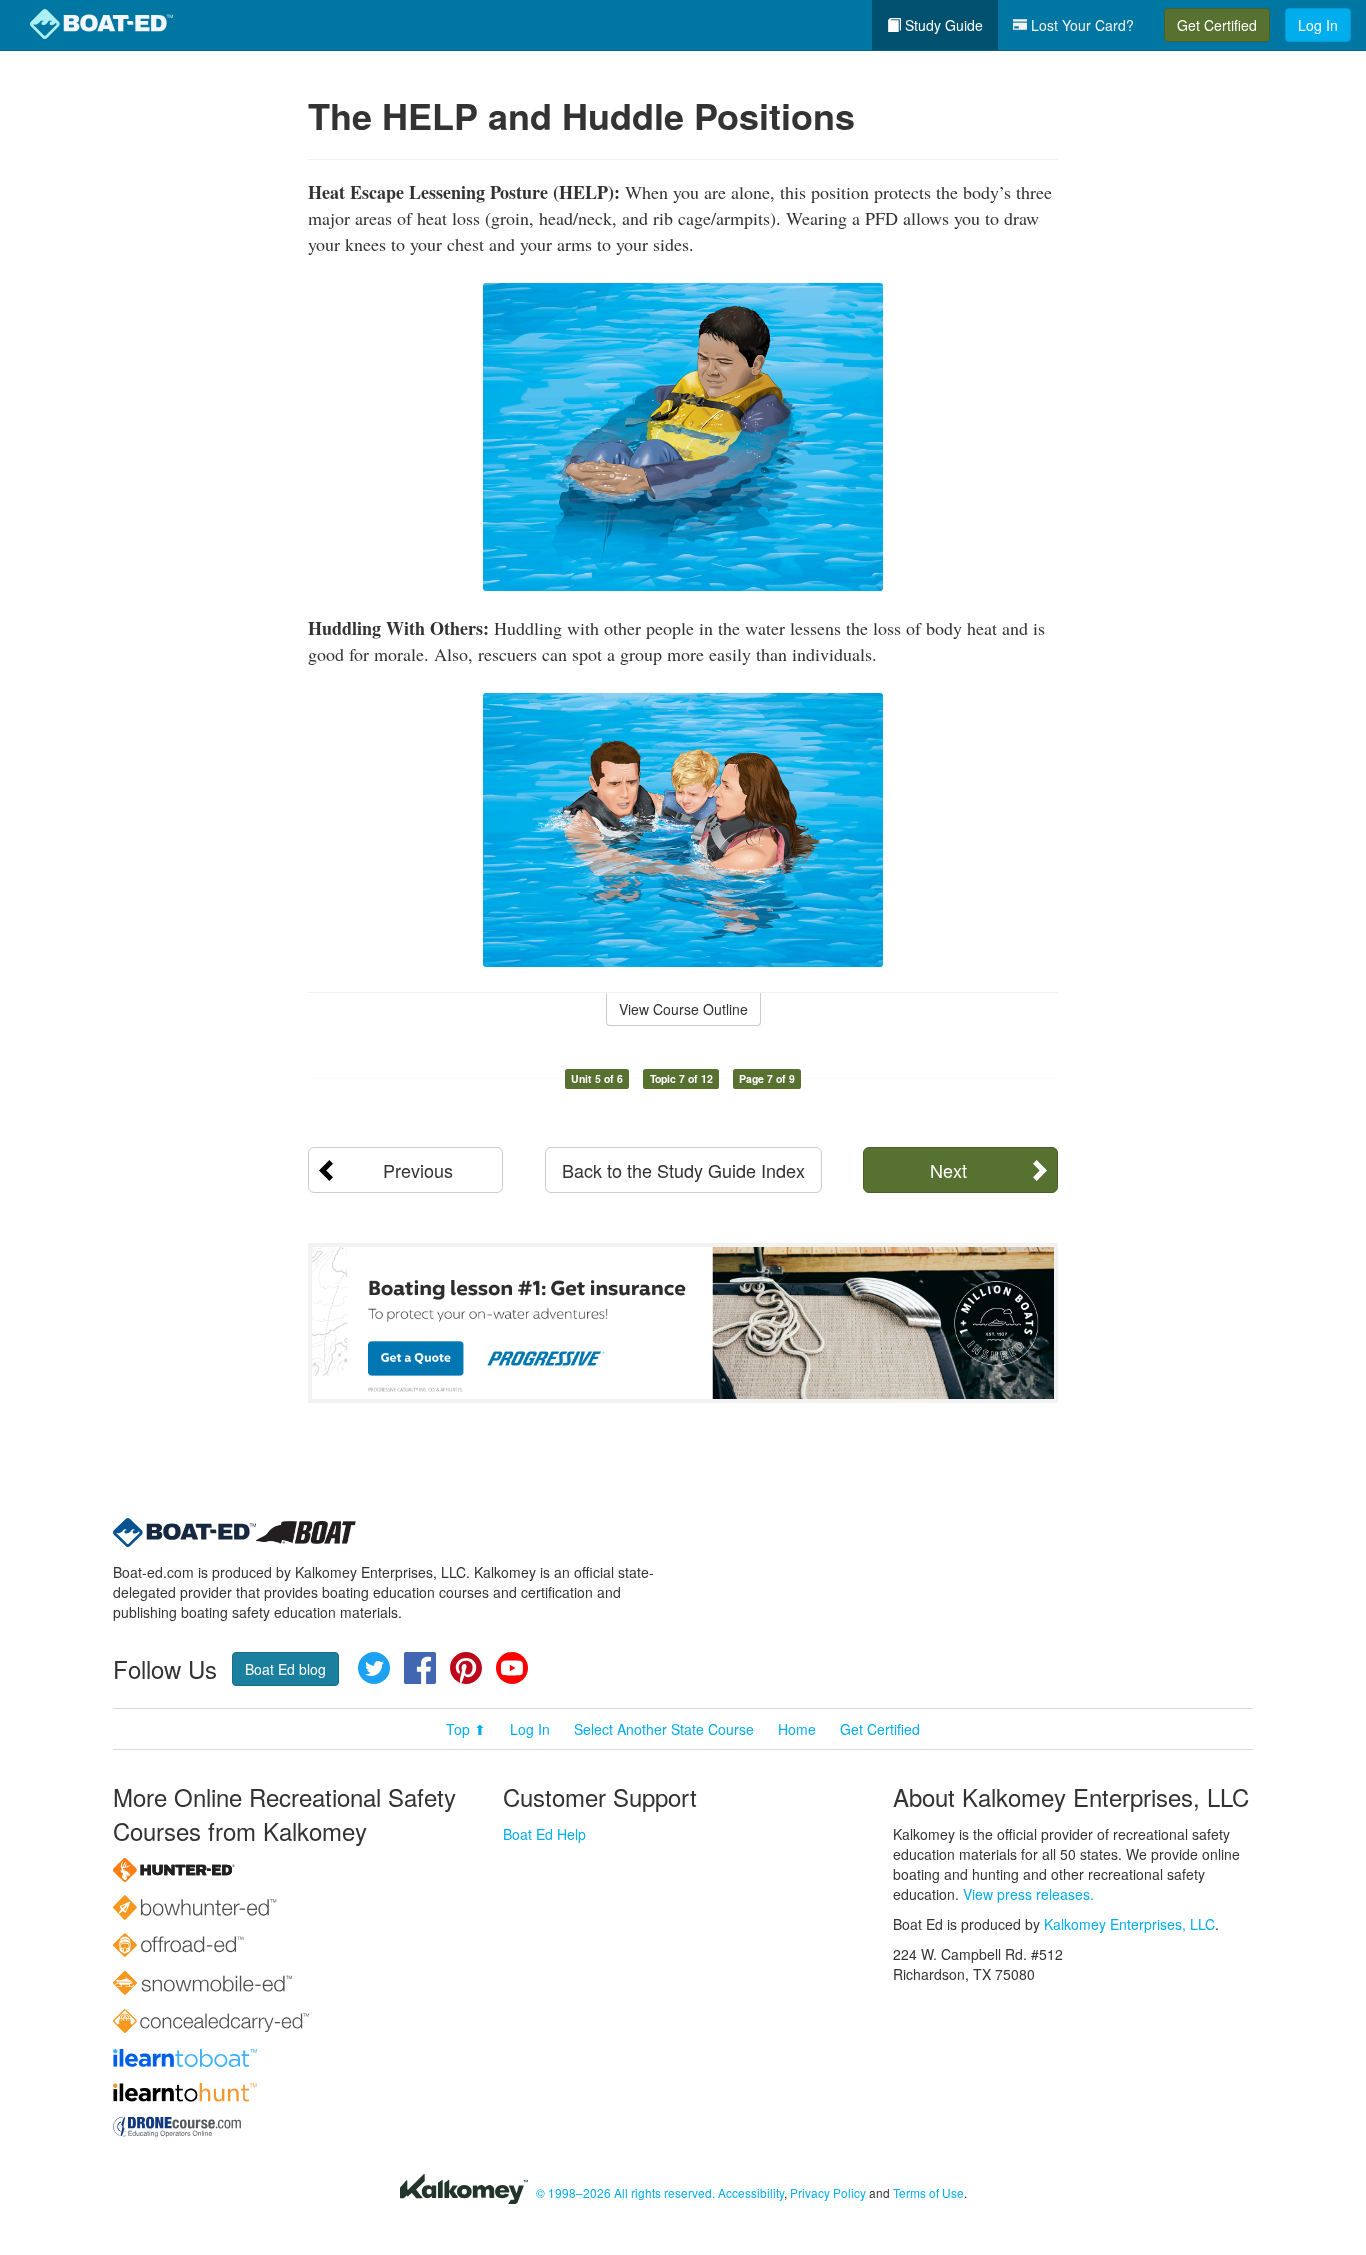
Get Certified (1217, 25)
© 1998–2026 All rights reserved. (625, 2192)
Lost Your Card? (1080, 25)
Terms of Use (928, 2192)
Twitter (374, 1668)
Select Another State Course (664, 1729)
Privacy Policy (828, 2192)
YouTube (512, 1668)
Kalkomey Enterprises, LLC (1129, 1924)
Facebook (420, 1668)
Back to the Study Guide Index (683, 1170)
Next (948, 1170)
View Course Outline (683, 1009)
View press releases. (1028, 1894)
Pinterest (466, 1668)
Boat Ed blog (285, 1669)
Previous (418, 1170)
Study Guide (942, 25)
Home (797, 1729)
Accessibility (751, 2192)
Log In (1318, 25)
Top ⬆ (466, 1729)
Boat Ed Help (544, 1834)
